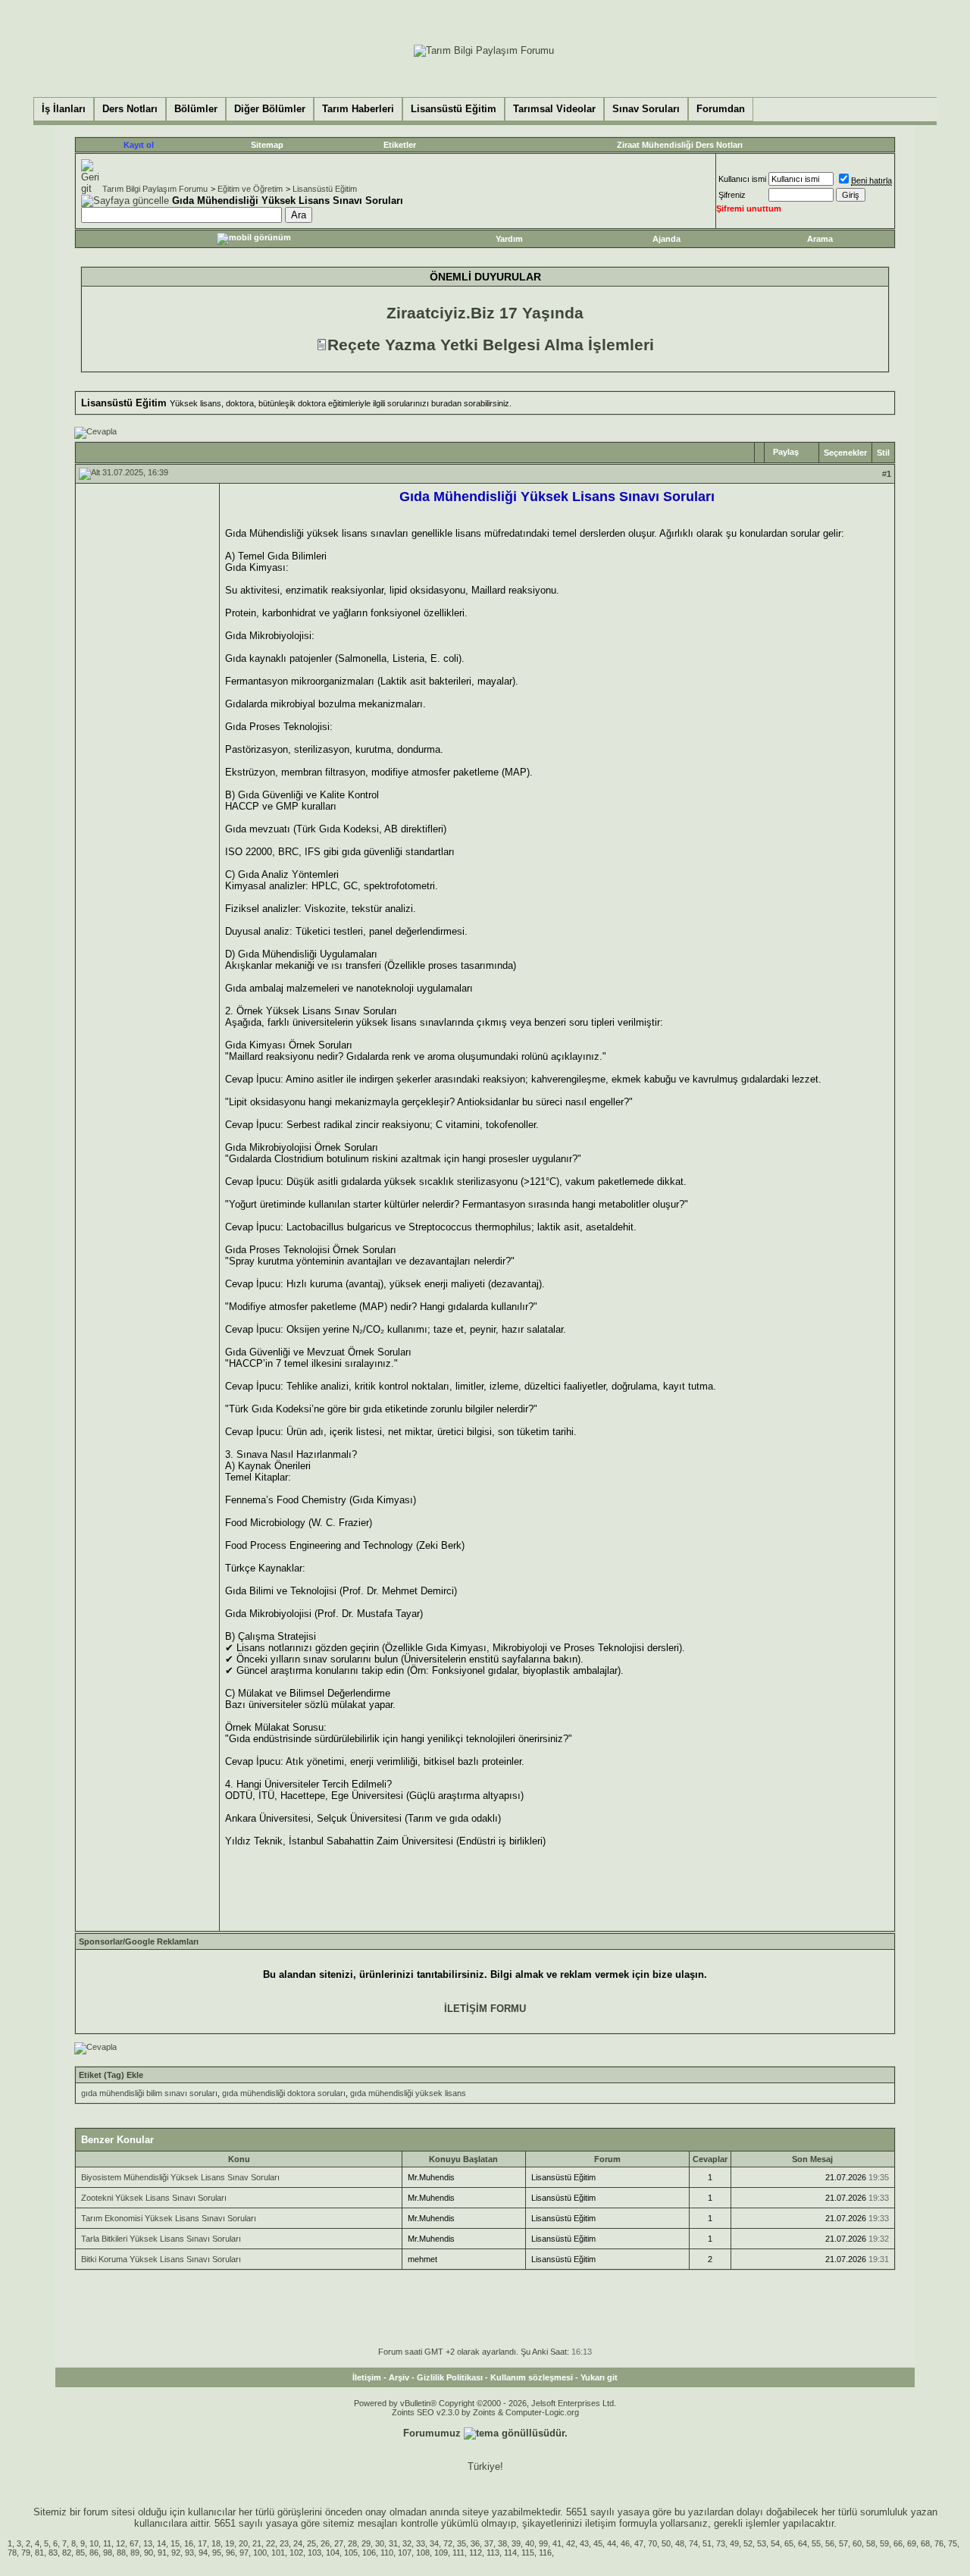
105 (351, 2552)
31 (393, 2543)
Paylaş (786, 452)
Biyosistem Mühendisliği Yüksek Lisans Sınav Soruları (180, 2177)
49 (734, 2543)
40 (530, 2543)
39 (516, 2543)
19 (230, 2543)
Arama (820, 239)
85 (80, 2552)
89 (135, 2552)
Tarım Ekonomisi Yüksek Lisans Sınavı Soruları (169, 2218)
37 (489, 2543)
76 (939, 2543)
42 (571, 2543)
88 (121, 2552)
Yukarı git (599, 2377)
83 (53, 2552)
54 (775, 2543)
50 (666, 2543)
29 (366, 2543)
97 (244, 2552)
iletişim (601, 2523)
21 (257, 2543)
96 (230, 2552)
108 (423, 2552)
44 (612, 2543)
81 (39, 2552)
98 (108, 2552)
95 (217, 2552)
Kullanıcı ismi (742, 179)
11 (107, 2543)
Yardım (509, 239)
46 (625, 2543)
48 (680, 2543)
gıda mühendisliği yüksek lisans (408, 2093)
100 (260, 2552)
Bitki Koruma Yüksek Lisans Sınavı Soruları (161, 2259)
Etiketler (400, 145)
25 (311, 2543)
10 (94, 2543)
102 (296, 2552)
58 (871, 2543)
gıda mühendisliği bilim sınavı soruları (149, 2093)
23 (284, 2543)
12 (120, 2543)
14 (161, 2543)
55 (816, 2543)
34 (434, 2543)
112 (476, 2552)
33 (421, 2543)
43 (584, 2543)
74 (693, 2543)
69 (912, 2543)
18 (216, 2543)
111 (458, 2552)
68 (925, 2543)
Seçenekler (845, 453)
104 (333, 2552)
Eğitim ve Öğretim (250, 189)
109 (441, 2552)
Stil (883, 453)
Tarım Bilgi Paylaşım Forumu (155, 189)
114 (510, 2552)
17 (202, 2543)
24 (298, 2543)
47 (639, 2543)
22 (271, 2543)
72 (448, 2543)
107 (405, 2552)
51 (707, 2543)
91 (162, 2552)
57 (843, 2543)
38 (502, 2543)
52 (748, 2543)
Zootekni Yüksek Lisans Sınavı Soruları (154, 2198)
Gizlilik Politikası (450, 2377)
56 (830, 2543)
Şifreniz (732, 195)
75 (953, 2543)
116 (545, 2552)
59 (884, 2543)
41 (557, 2543)
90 (149, 2552)
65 (789, 2543)
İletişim (367, 2377)
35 (462, 2543)
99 (543, 2543)
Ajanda (666, 239)
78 (12, 2552)
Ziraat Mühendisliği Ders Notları (680, 145)
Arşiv (399, 2377)
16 (189, 2543)
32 (407, 2543)
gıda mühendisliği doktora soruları (284, 2093)
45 (598, 2543)
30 (380, 2543)
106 (369, 2552)
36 (475, 2543)
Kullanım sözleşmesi (532, 2377)
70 (652, 2543)
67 (134, 2543)
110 (387, 2552)
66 (898, 2543)
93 (189, 2552)
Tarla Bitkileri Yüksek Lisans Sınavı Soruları (161, 2239)
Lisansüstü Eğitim (325, 189)
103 (314, 2552)
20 (243, 2543)
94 (203, 2552)
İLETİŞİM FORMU (485, 2009)
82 (67, 2552)
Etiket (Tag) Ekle (111, 2075)
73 (721, 2543)
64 (803, 2543)
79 (26, 2552)
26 (325, 2543)
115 (528, 2552)
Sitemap (267, 145)
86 (94, 2552)
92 (176, 2552)
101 (278, 2552)
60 (857, 2543)
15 (175, 2543)
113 (493, 2552)
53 (762, 2543)
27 (339, 2543)
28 (352, 2543)
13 (148, 2543)
